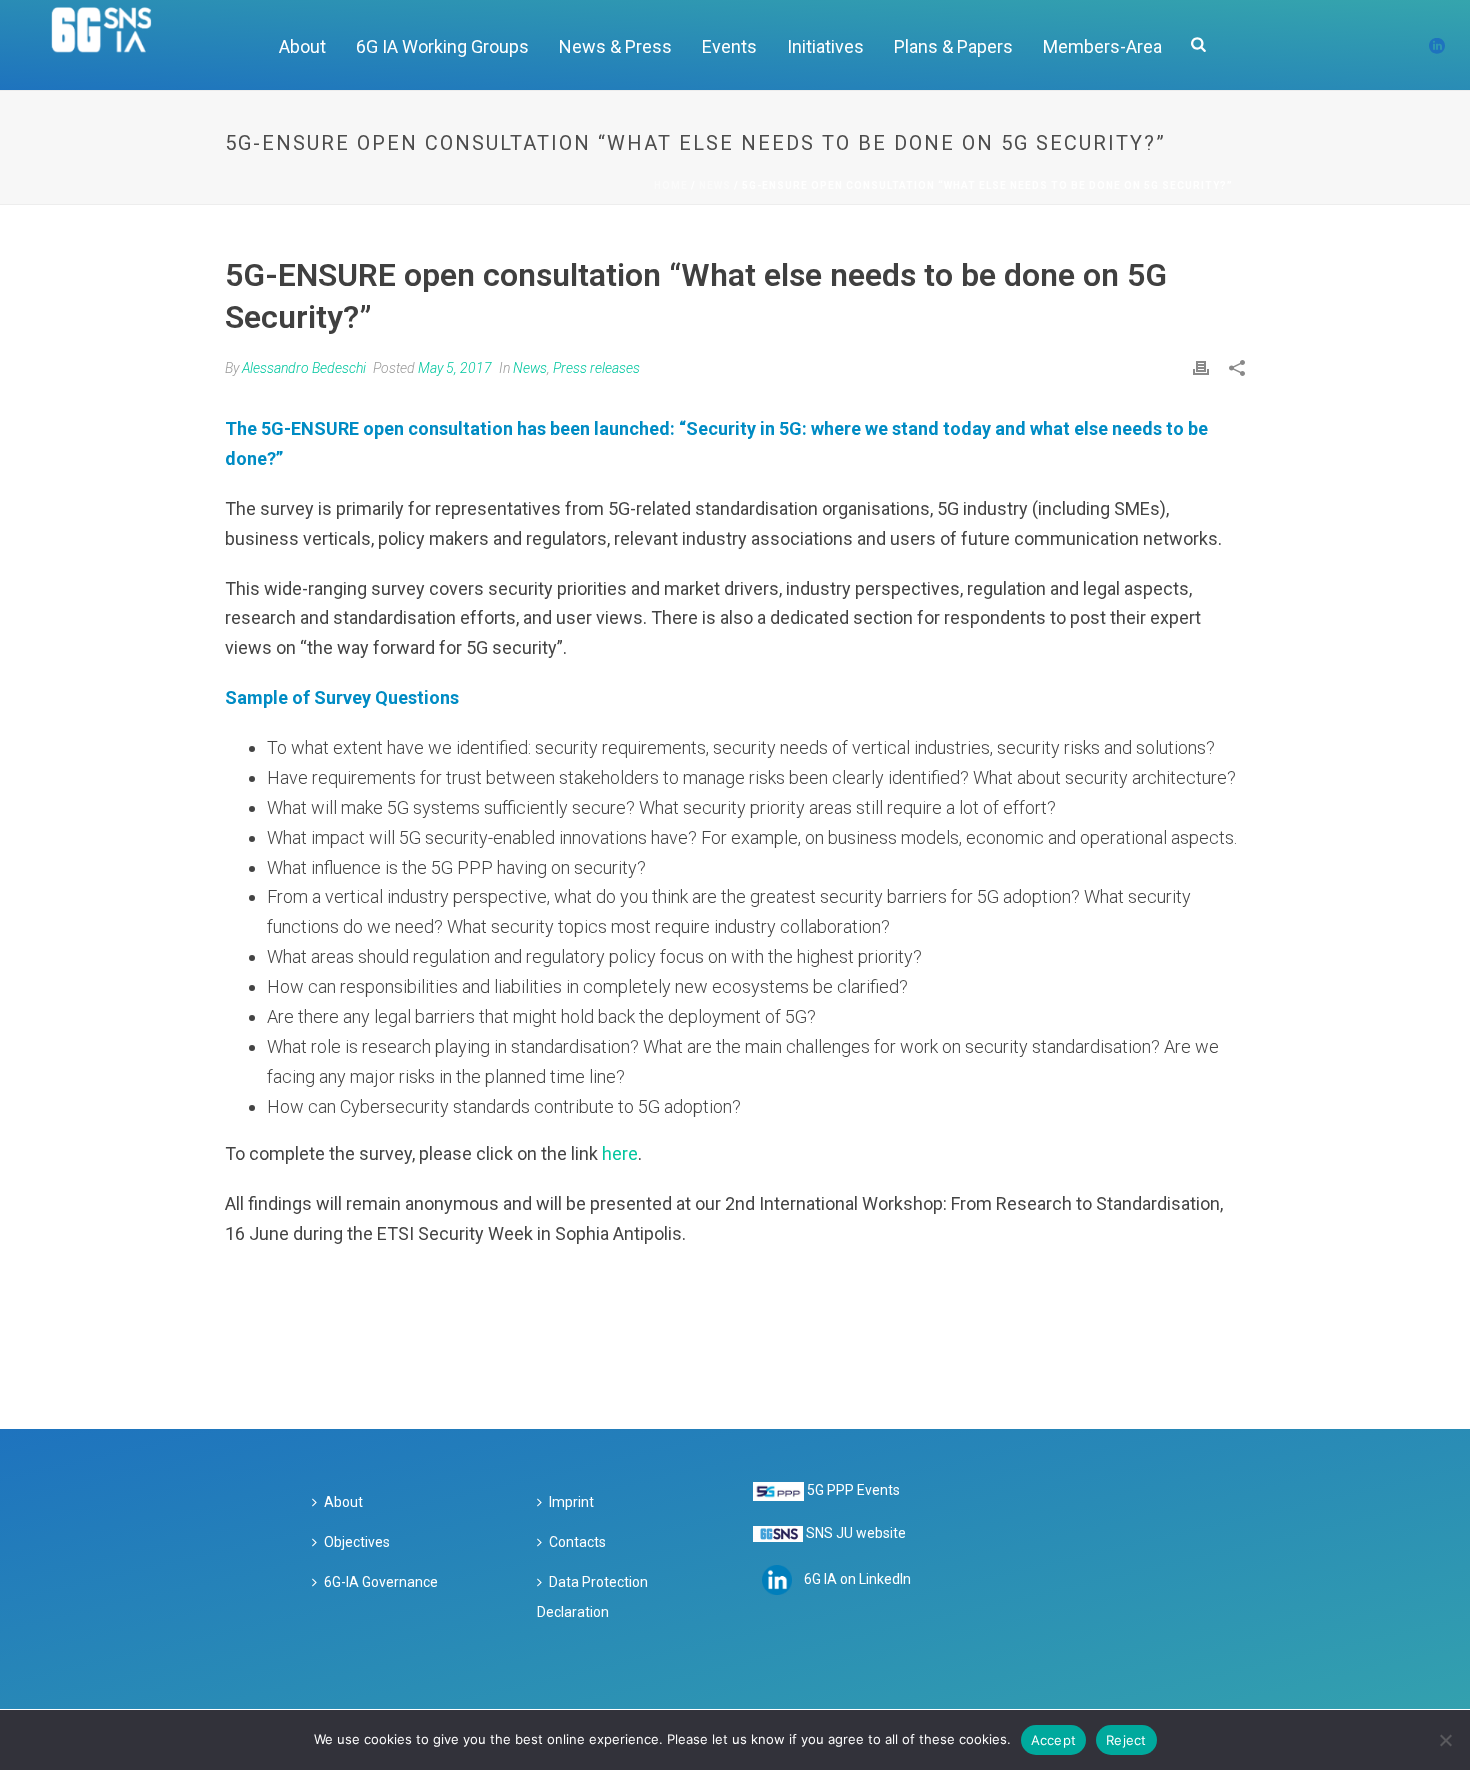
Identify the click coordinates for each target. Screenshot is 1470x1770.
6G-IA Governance (381, 1582)
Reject (1126, 1740)
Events (729, 46)
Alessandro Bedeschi (304, 368)
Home (671, 185)
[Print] (1201, 367)
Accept (1054, 1740)
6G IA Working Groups (442, 46)
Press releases (596, 368)
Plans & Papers (953, 46)
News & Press (615, 46)
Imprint (571, 1502)
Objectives (357, 1542)
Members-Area (1102, 46)
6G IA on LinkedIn (857, 1579)
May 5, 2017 (455, 368)
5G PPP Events (853, 1490)
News (715, 185)
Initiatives (825, 46)
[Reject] (1445, 1740)
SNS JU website (856, 1533)
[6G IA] (112, 45)
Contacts (577, 1542)
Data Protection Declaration (592, 1597)
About (302, 46)
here (620, 1153)
